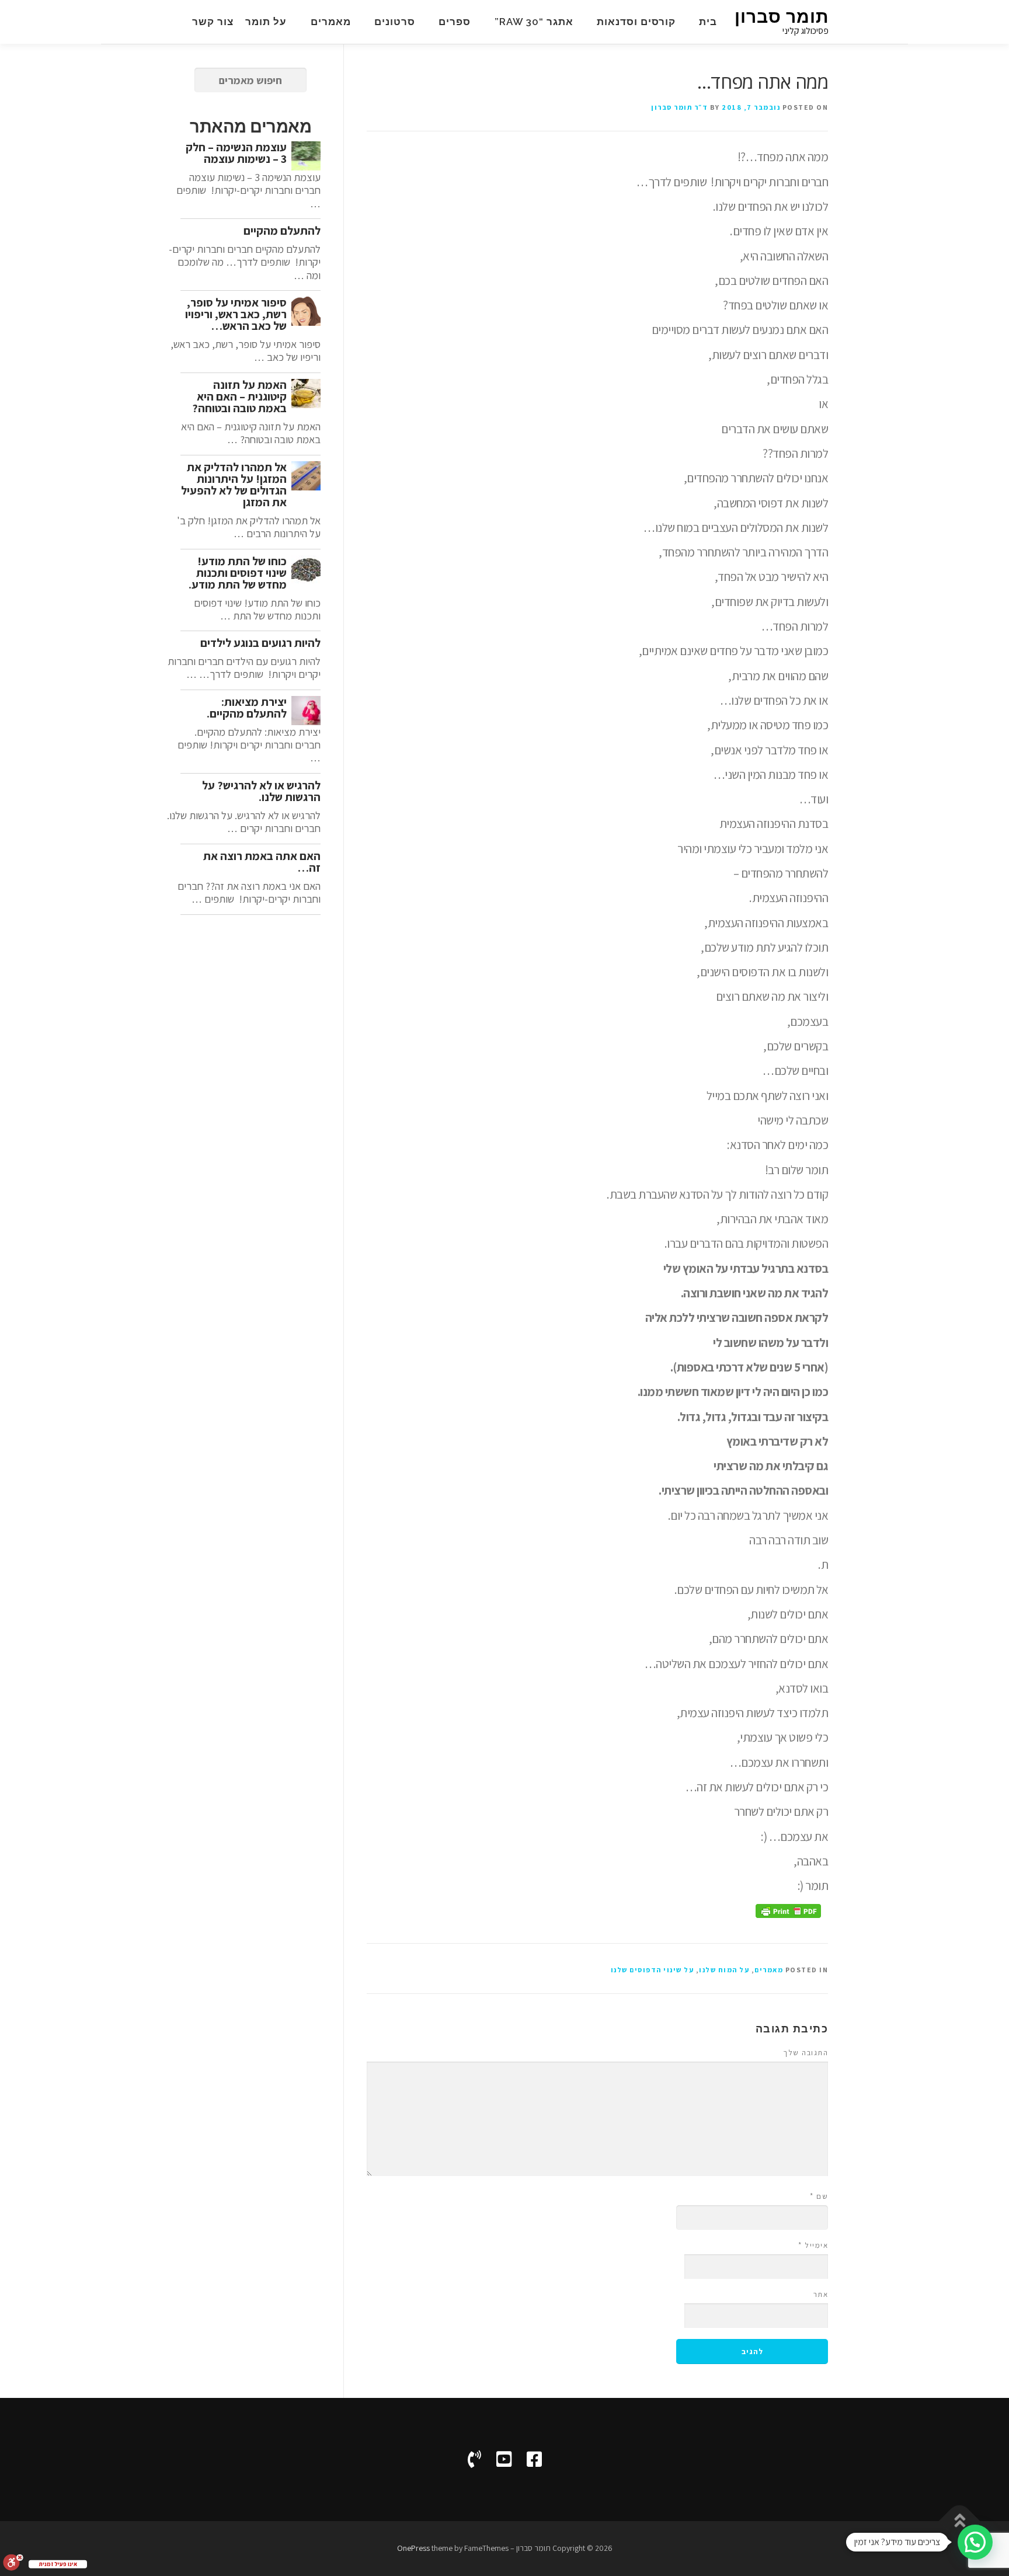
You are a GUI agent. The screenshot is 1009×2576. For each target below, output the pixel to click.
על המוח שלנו (724, 1970)
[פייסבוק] (534, 2459)
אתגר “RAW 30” (534, 22)
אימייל (813, 2245)
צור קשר (213, 22)
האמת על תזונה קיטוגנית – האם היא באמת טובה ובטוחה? (239, 396)
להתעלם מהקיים (282, 231)
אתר (821, 2294)
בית (708, 22)
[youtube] (504, 2459)
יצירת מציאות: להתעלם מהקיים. (247, 708)
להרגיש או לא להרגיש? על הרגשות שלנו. (261, 791)
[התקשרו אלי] (474, 2459)
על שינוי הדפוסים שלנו (653, 1970)
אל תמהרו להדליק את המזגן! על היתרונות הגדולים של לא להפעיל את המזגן (234, 485)
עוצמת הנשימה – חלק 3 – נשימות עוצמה (236, 153)
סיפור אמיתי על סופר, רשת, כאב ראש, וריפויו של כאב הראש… (236, 314)
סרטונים (395, 22)
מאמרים (331, 22)
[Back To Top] (960, 2521)
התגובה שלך (806, 2053)
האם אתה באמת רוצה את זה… (262, 862)
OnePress (413, 2548)
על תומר (266, 22)
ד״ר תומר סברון (679, 107)
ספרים (455, 22)
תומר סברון (782, 17)
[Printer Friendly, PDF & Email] (788, 1910)
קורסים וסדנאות (636, 22)
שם (819, 2196)
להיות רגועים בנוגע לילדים (260, 643)
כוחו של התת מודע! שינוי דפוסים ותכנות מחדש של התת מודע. (238, 573)
